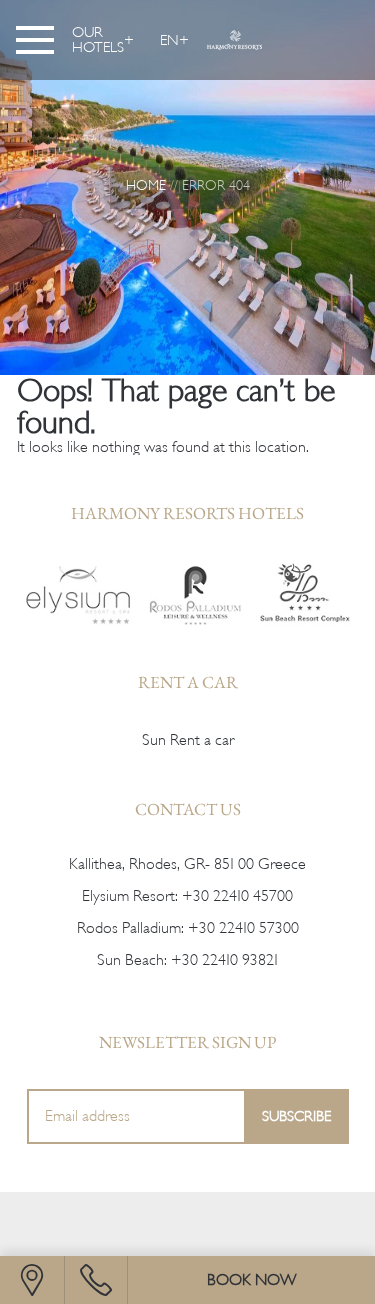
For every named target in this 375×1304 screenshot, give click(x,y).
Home (146, 185)
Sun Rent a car (188, 740)
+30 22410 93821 (224, 960)
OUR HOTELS (98, 40)
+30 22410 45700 (237, 896)
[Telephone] (96, 1280)
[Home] (78, 593)
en (169, 40)
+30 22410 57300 (243, 928)
